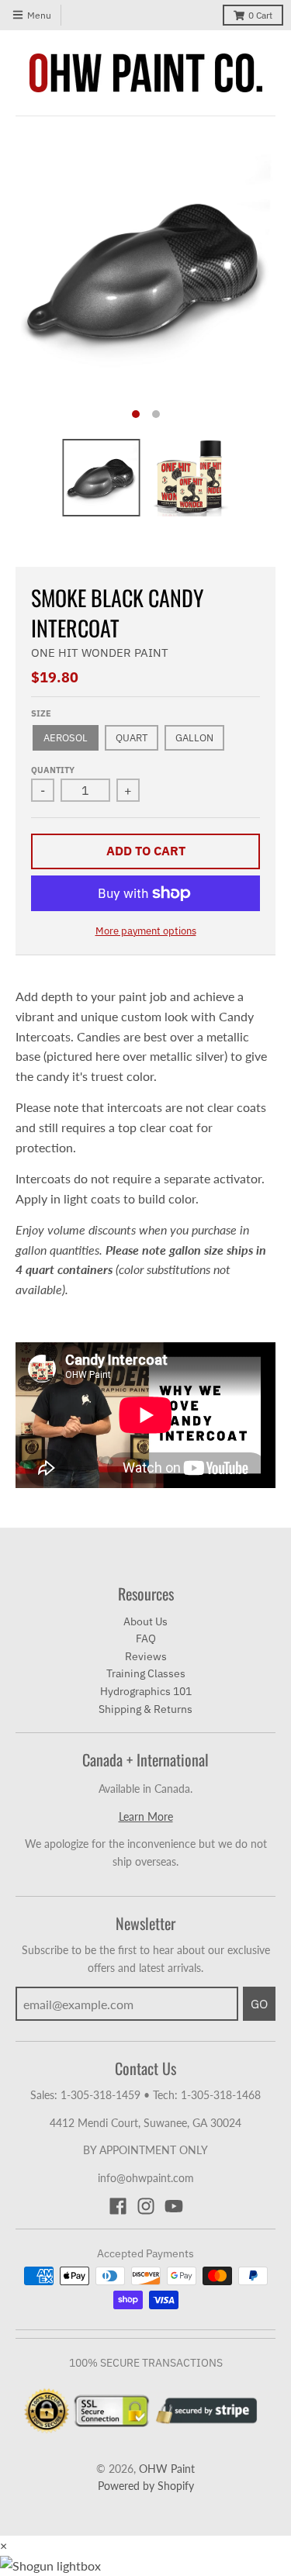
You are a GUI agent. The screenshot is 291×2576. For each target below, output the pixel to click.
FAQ (146, 1638)
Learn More (146, 1816)
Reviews (146, 1656)
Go (259, 2004)
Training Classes (146, 1673)
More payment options (146, 931)
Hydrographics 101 (146, 1691)
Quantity (53, 770)
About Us (145, 1621)
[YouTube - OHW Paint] (174, 2206)
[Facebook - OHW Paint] (118, 2206)
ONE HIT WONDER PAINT (100, 653)
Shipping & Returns (145, 1709)
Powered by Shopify (146, 2486)
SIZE (41, 713)
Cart (260, 15)
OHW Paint (167, 2469)
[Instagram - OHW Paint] (146, 2206)
